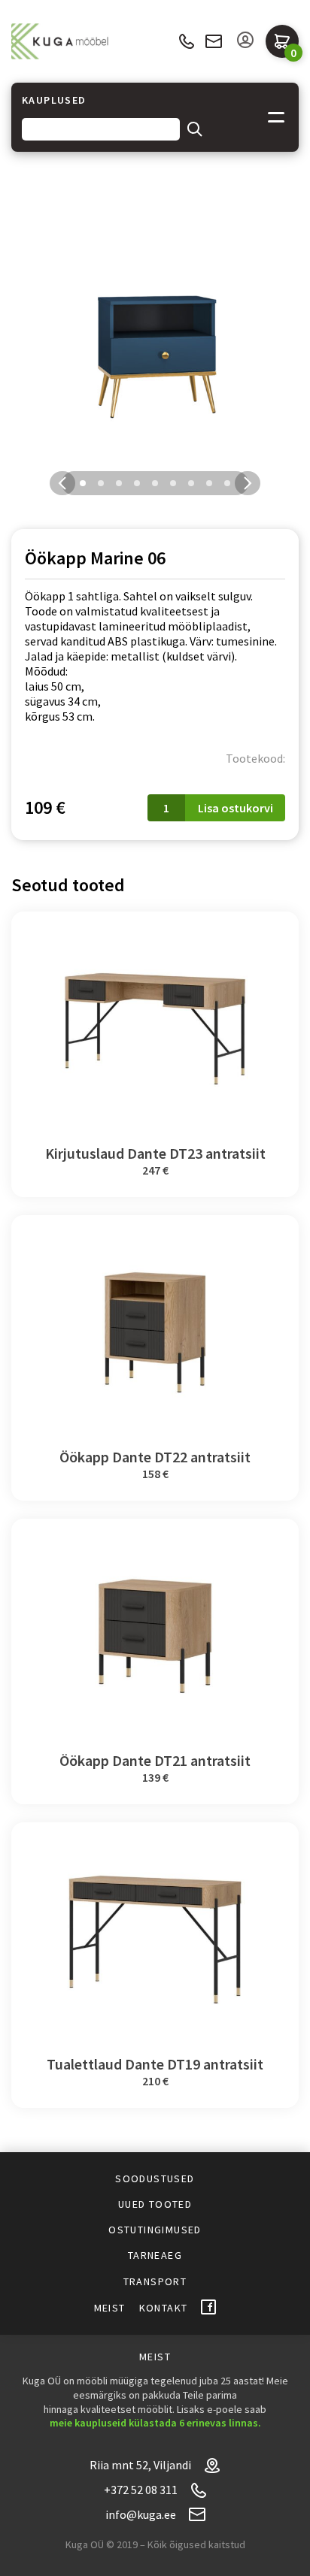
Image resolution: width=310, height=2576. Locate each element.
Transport (155, 2281)
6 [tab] (173, 483)
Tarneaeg (155, 2255)
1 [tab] (83, 483)
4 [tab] (137, 483)
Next (248, 483)
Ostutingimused (155, 2230)
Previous (62, 483)
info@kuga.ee (214, 41)
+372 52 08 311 (186, 42)
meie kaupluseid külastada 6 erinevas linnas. (155, 2423)
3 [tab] (119, 483)
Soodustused (155, 2178)
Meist (110, 2308)
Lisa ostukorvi (236, 808)
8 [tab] (209, 483)
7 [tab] (191, 483)
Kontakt (164, 2308)
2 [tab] (101, 483)
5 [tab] (155, 483)
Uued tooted (155, 2204)
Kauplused (54, 100)
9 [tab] (227, 483)
